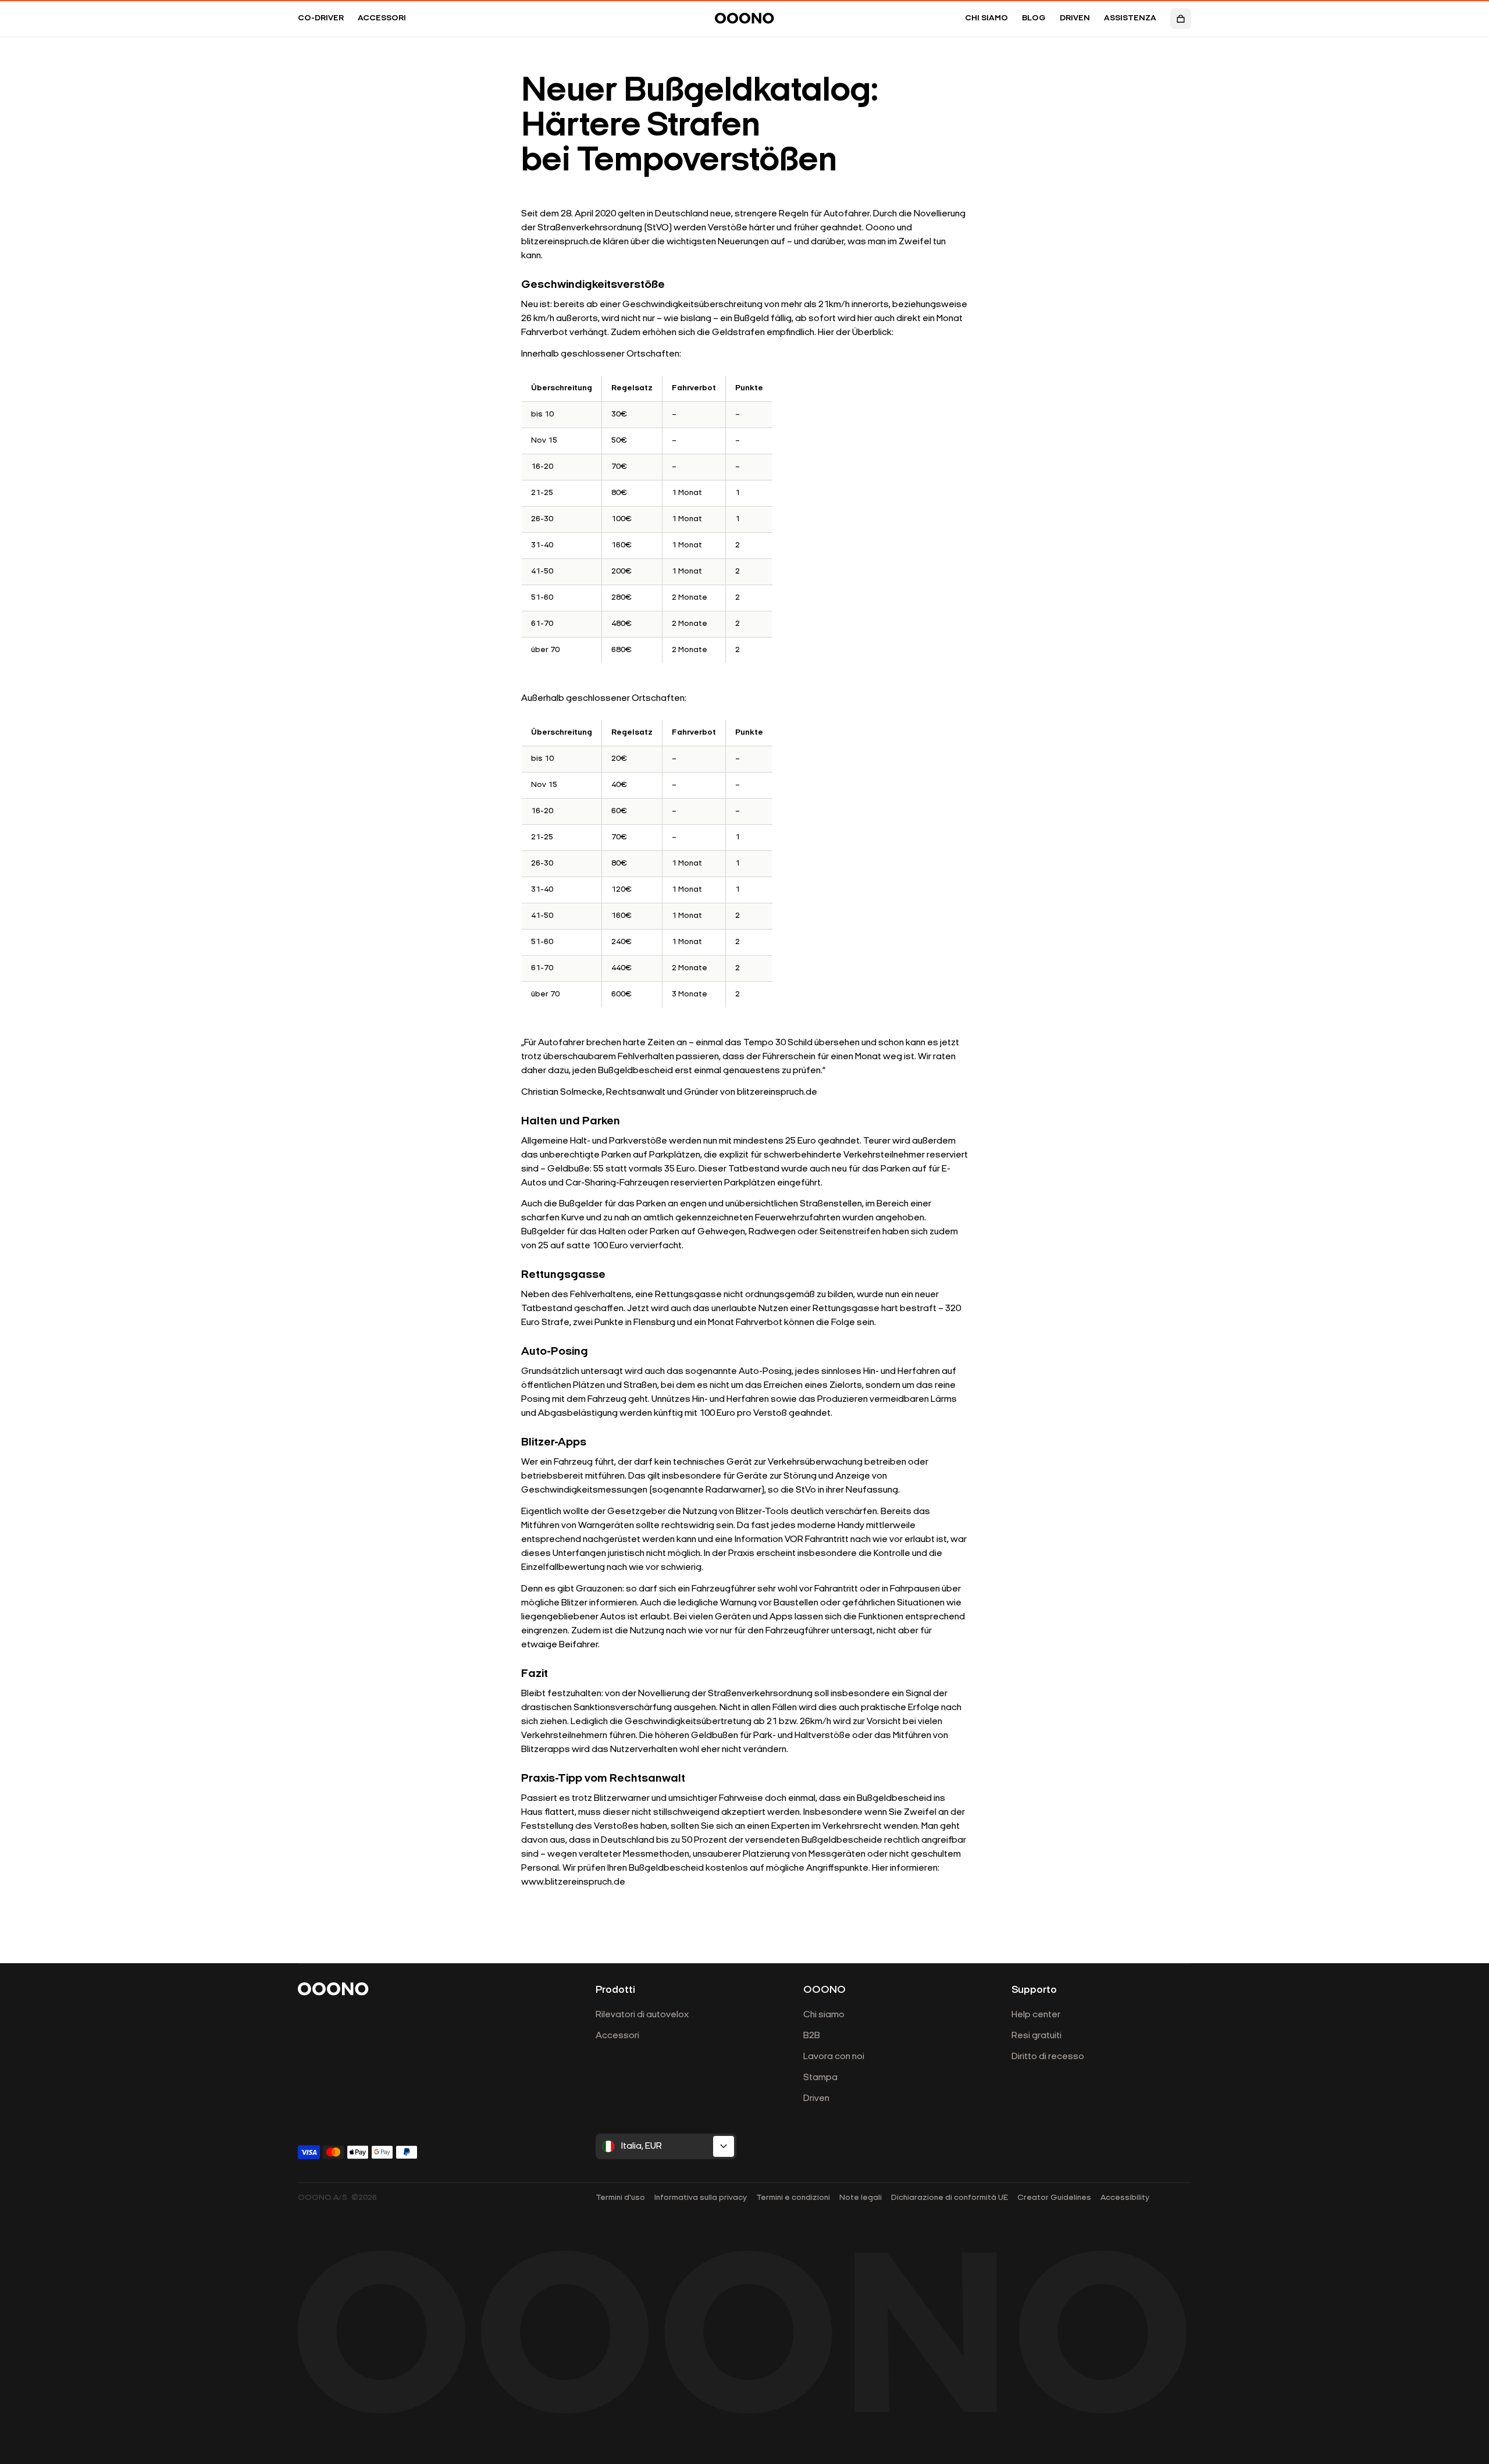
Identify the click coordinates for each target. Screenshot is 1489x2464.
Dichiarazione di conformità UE (950, 2198)
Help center (1036, 2015)
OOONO (824, 1991)
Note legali (861, 2198)
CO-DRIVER (321, 18)
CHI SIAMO (986, 18)
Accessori (617, 2036)
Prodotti (615, 1991)
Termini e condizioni (793, 2198)
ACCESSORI (382, 18)
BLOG (1034, 18)
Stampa (820, 2078)
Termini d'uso (620, 2198)
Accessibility (1125, 2198)
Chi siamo (824, 2015)
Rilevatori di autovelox (642, 2015)
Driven (816, 2099)
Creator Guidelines (1054, 2198)
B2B (812, 2036)
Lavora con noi (834, 2057)
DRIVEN (1075, 18)
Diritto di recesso (1048, 2057)
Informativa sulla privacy (701, 2198)
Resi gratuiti (1036, 2036)
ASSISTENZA (1130, 18)
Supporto (1034, 1991)
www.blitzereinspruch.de (573, 1882)
